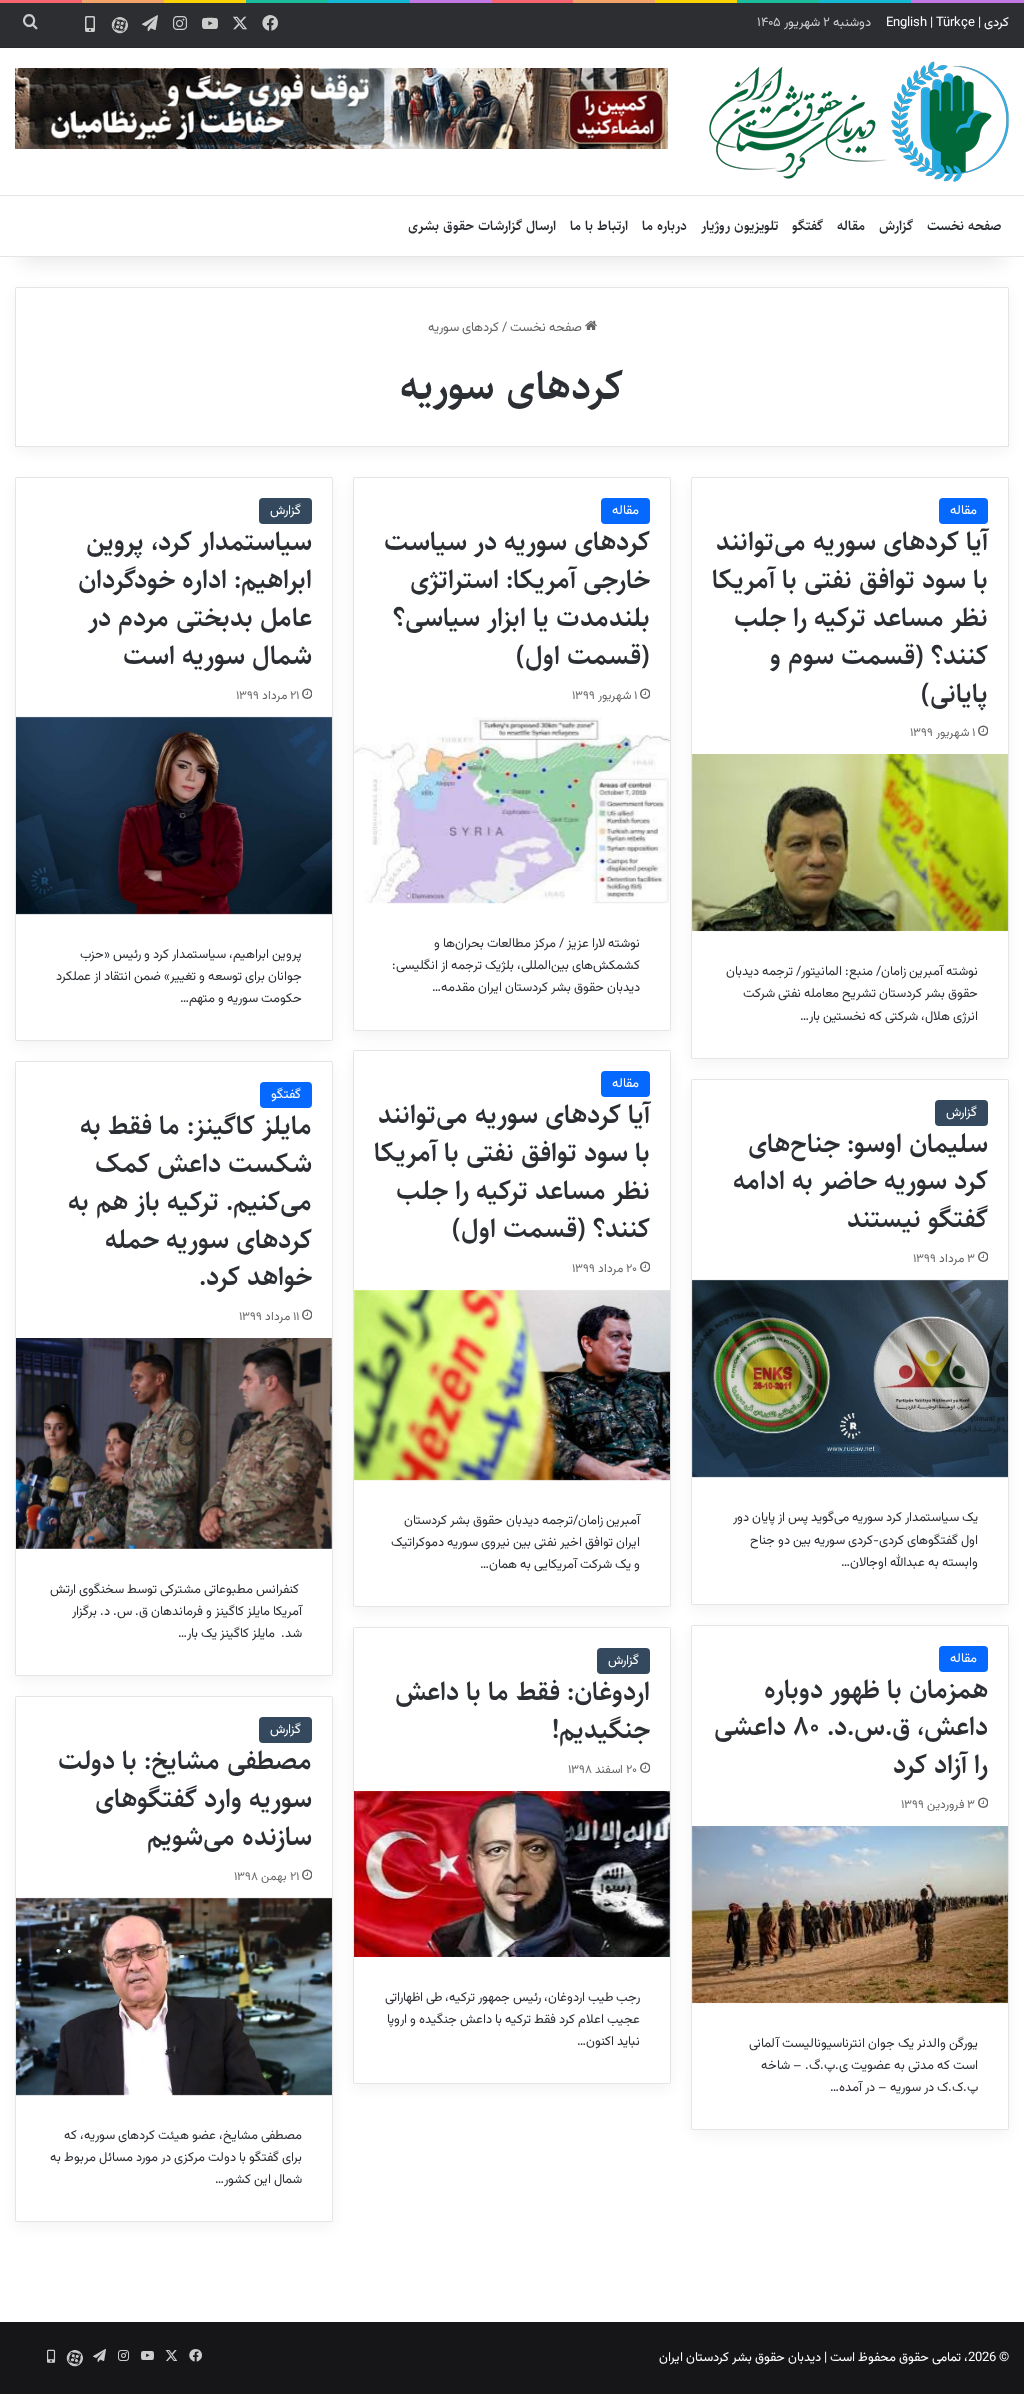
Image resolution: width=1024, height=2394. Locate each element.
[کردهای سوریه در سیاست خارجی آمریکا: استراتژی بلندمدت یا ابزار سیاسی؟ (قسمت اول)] (512, 810)
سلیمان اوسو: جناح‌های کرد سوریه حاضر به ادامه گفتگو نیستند (860, 1182)
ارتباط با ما (599, 226)
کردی (996, 23)
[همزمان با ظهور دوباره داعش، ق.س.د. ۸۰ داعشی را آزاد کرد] (850, 1914)
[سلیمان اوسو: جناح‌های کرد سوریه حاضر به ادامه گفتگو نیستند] (850, 1379)
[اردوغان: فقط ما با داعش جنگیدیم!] (512, 1874)
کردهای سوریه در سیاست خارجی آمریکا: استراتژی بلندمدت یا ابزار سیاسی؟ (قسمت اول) (517, 598)
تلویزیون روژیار (739, 226)
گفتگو (807, 226)
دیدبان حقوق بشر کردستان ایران (740, 2358)
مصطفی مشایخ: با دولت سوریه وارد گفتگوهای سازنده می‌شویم (185, 1799)
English (906, 23)
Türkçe (955, 23)
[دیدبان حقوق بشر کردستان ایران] (859, 121)
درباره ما (664, 226)
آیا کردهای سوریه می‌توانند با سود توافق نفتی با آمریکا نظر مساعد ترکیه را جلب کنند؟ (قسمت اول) (512, 1171)
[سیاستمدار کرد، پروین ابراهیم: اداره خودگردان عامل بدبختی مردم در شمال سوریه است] (174, 816)
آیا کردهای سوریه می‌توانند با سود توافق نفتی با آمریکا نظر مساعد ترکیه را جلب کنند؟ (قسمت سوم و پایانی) (850, 617)
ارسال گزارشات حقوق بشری (482, 226)
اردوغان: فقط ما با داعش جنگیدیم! (522, 1711)
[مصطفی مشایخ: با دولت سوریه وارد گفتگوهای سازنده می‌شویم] (174, 1997)
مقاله (851, 226)
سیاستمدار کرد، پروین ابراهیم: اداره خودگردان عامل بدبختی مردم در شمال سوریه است (195, 598)
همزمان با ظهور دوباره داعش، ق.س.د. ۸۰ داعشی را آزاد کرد (851, 1728)
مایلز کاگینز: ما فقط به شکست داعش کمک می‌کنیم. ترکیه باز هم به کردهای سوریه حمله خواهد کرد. (190, 1201)
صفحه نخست (964, 226)
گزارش (896, 226)
